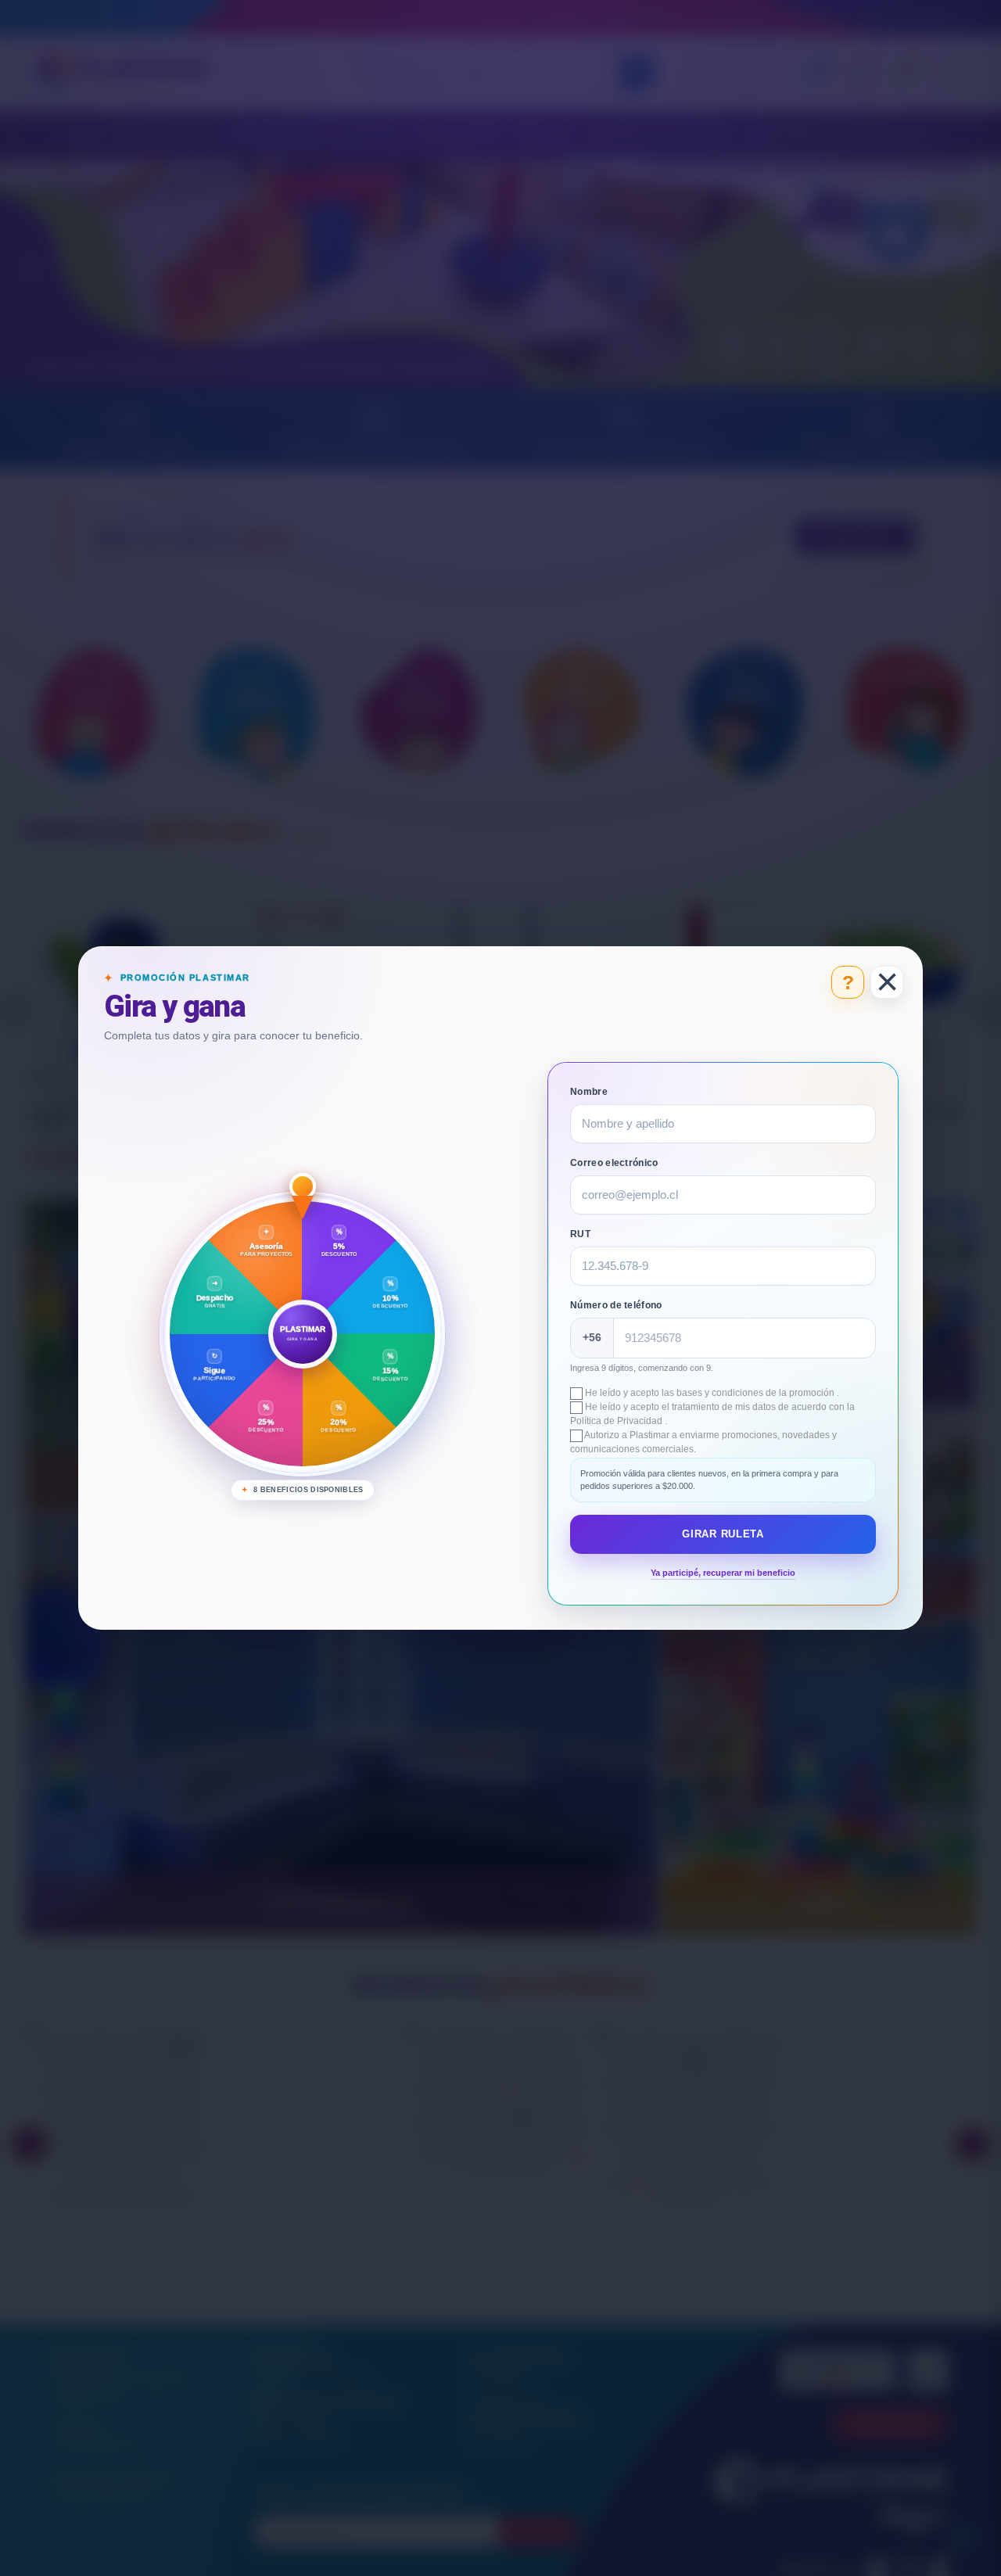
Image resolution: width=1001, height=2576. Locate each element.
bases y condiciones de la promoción (757, 1393)
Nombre (589, 1092)
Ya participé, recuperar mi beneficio (723, 1573)
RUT (580, 1234)
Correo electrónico (614, 1163)
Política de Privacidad (617, 1421)
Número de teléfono (616, 1305)
